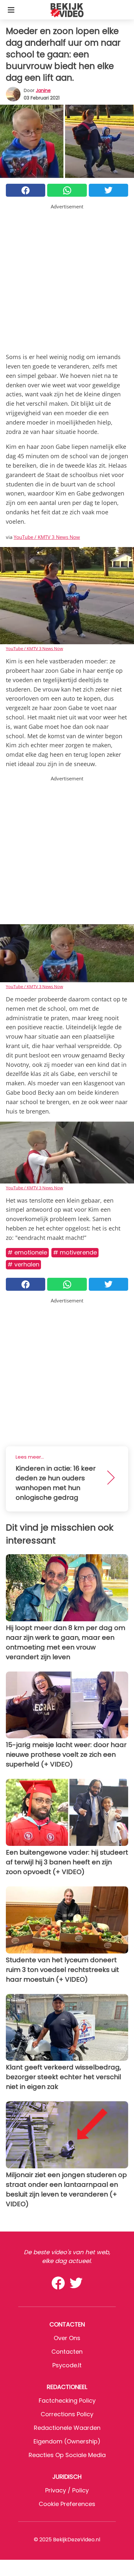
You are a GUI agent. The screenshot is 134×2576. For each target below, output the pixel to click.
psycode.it (67, 2365)
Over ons (67, 2338)
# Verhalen (23, 1264)
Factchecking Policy (67, 2401)
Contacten (67, 2352)
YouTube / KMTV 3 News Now (47, 537)
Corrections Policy (67, 2414)
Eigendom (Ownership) (67, 2441)
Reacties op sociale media (67, 2455)
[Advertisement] (67, 277)
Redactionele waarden (67, 2428)
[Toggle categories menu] (11, 10)
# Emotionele (27, 1252)
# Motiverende (75, 1252)
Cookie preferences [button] (67, 2504)
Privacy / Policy (67, 2490)
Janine (43, 90)
